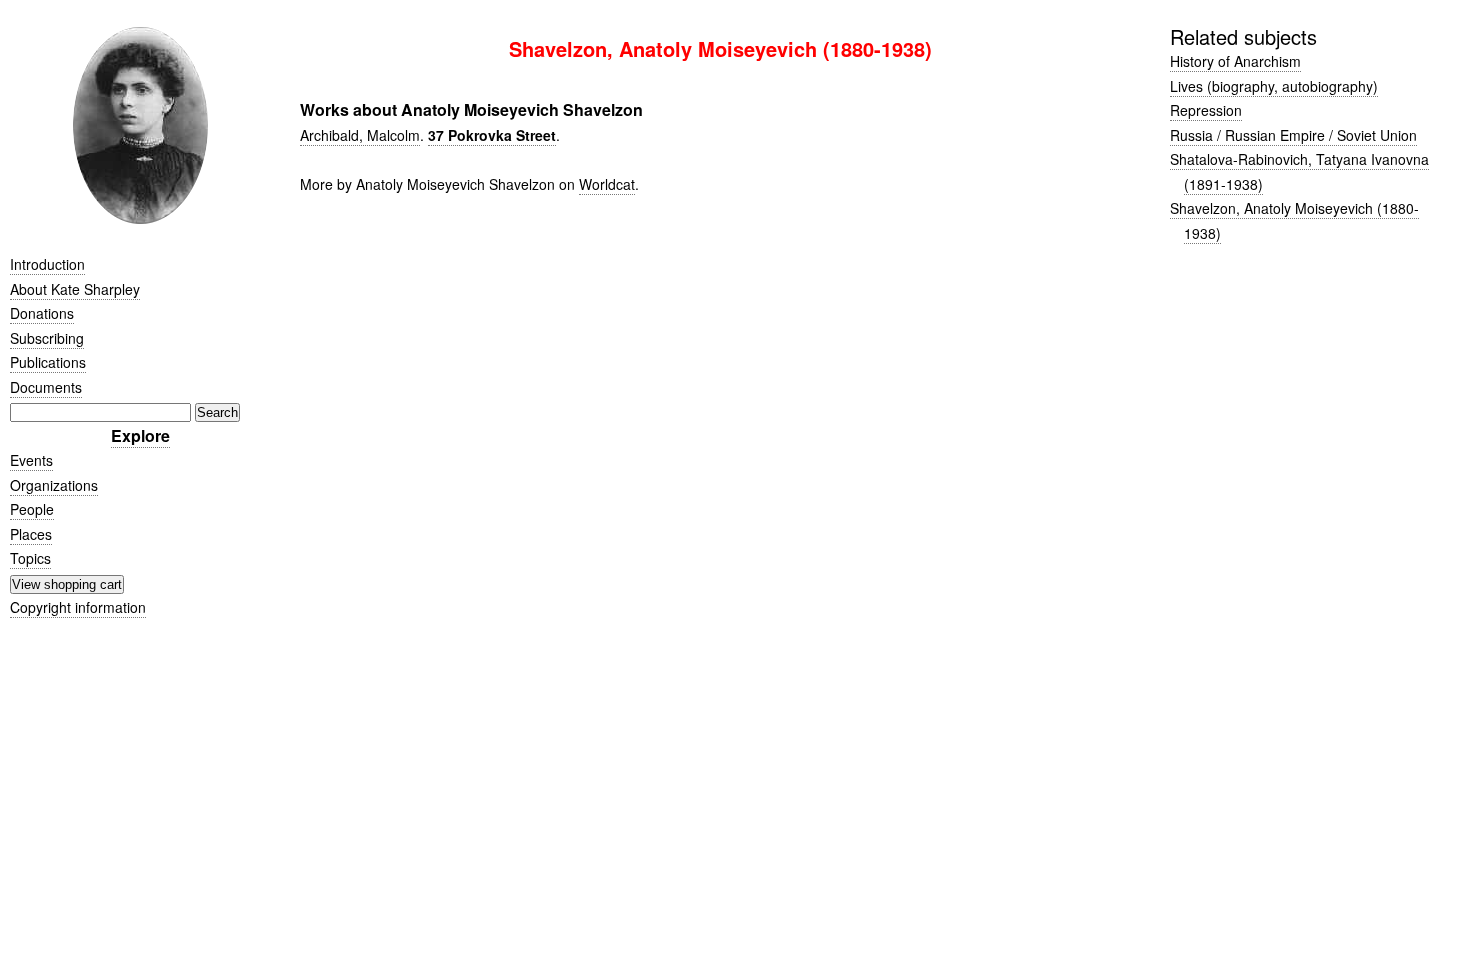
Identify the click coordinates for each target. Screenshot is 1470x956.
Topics (30, 558)
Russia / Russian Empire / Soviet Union (1293, 135)
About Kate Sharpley (75, 289)
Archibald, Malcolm (360, 135)
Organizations (54, 485)
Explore (140, 435)
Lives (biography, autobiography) (1274, 86)
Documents (46, 387)
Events (31, 460)
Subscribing (47, 338)
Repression (1206, 110)
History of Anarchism (1235, 61)
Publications (48, 362)
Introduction (47, 264)
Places (31, 534)
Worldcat (607, 184)
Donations (42, 313)
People (32, 509)
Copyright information (78, 607)
